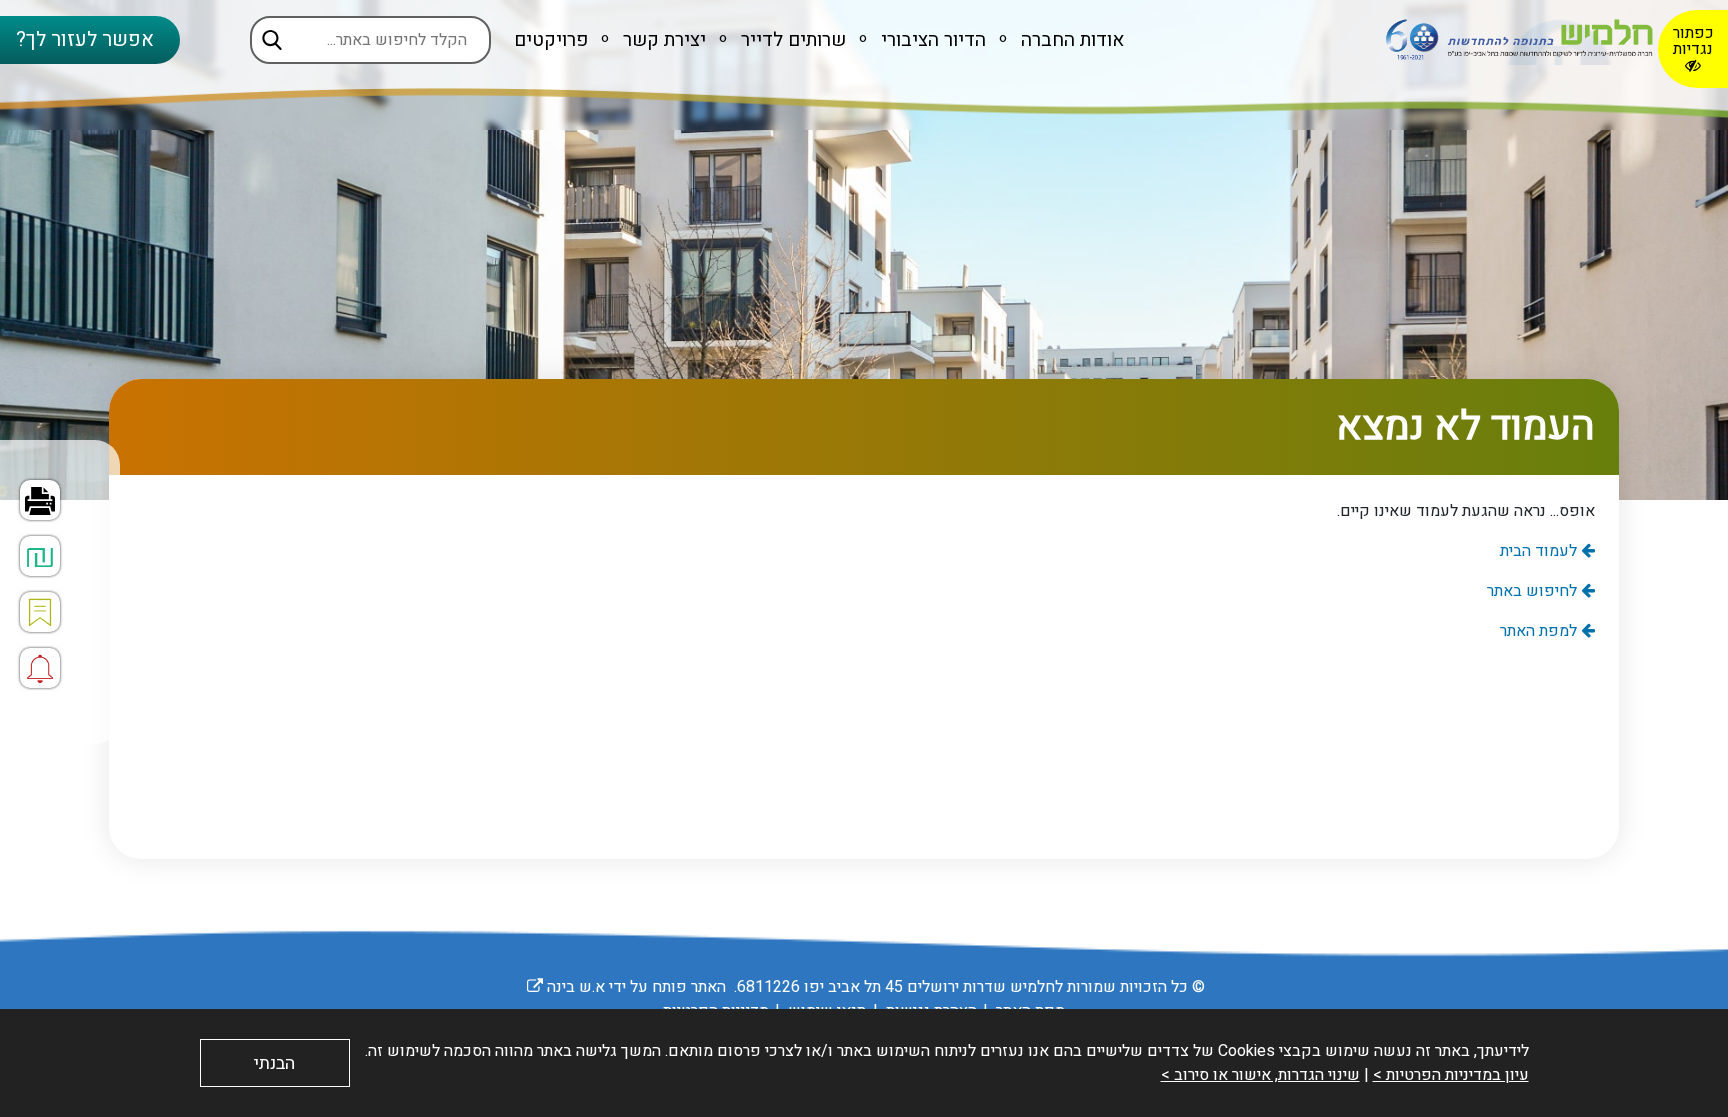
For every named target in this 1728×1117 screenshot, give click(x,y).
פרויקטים (551, 40)
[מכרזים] (40, 612)
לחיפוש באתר (1534, 591)
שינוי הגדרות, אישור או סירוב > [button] (1260, 1075)
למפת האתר (1540, 631)
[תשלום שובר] (40, 556)
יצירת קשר (662, 40)
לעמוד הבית (1540, 551)
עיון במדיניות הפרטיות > (1451, 1075)
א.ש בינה (566, 987)
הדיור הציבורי (931, 40)
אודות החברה (1070, 40)
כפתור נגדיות (1693, 41)
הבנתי (274, 1063)
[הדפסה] (40, 500)
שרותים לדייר (791, 40)
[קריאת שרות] (40, 668)
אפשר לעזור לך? (85, 39)
